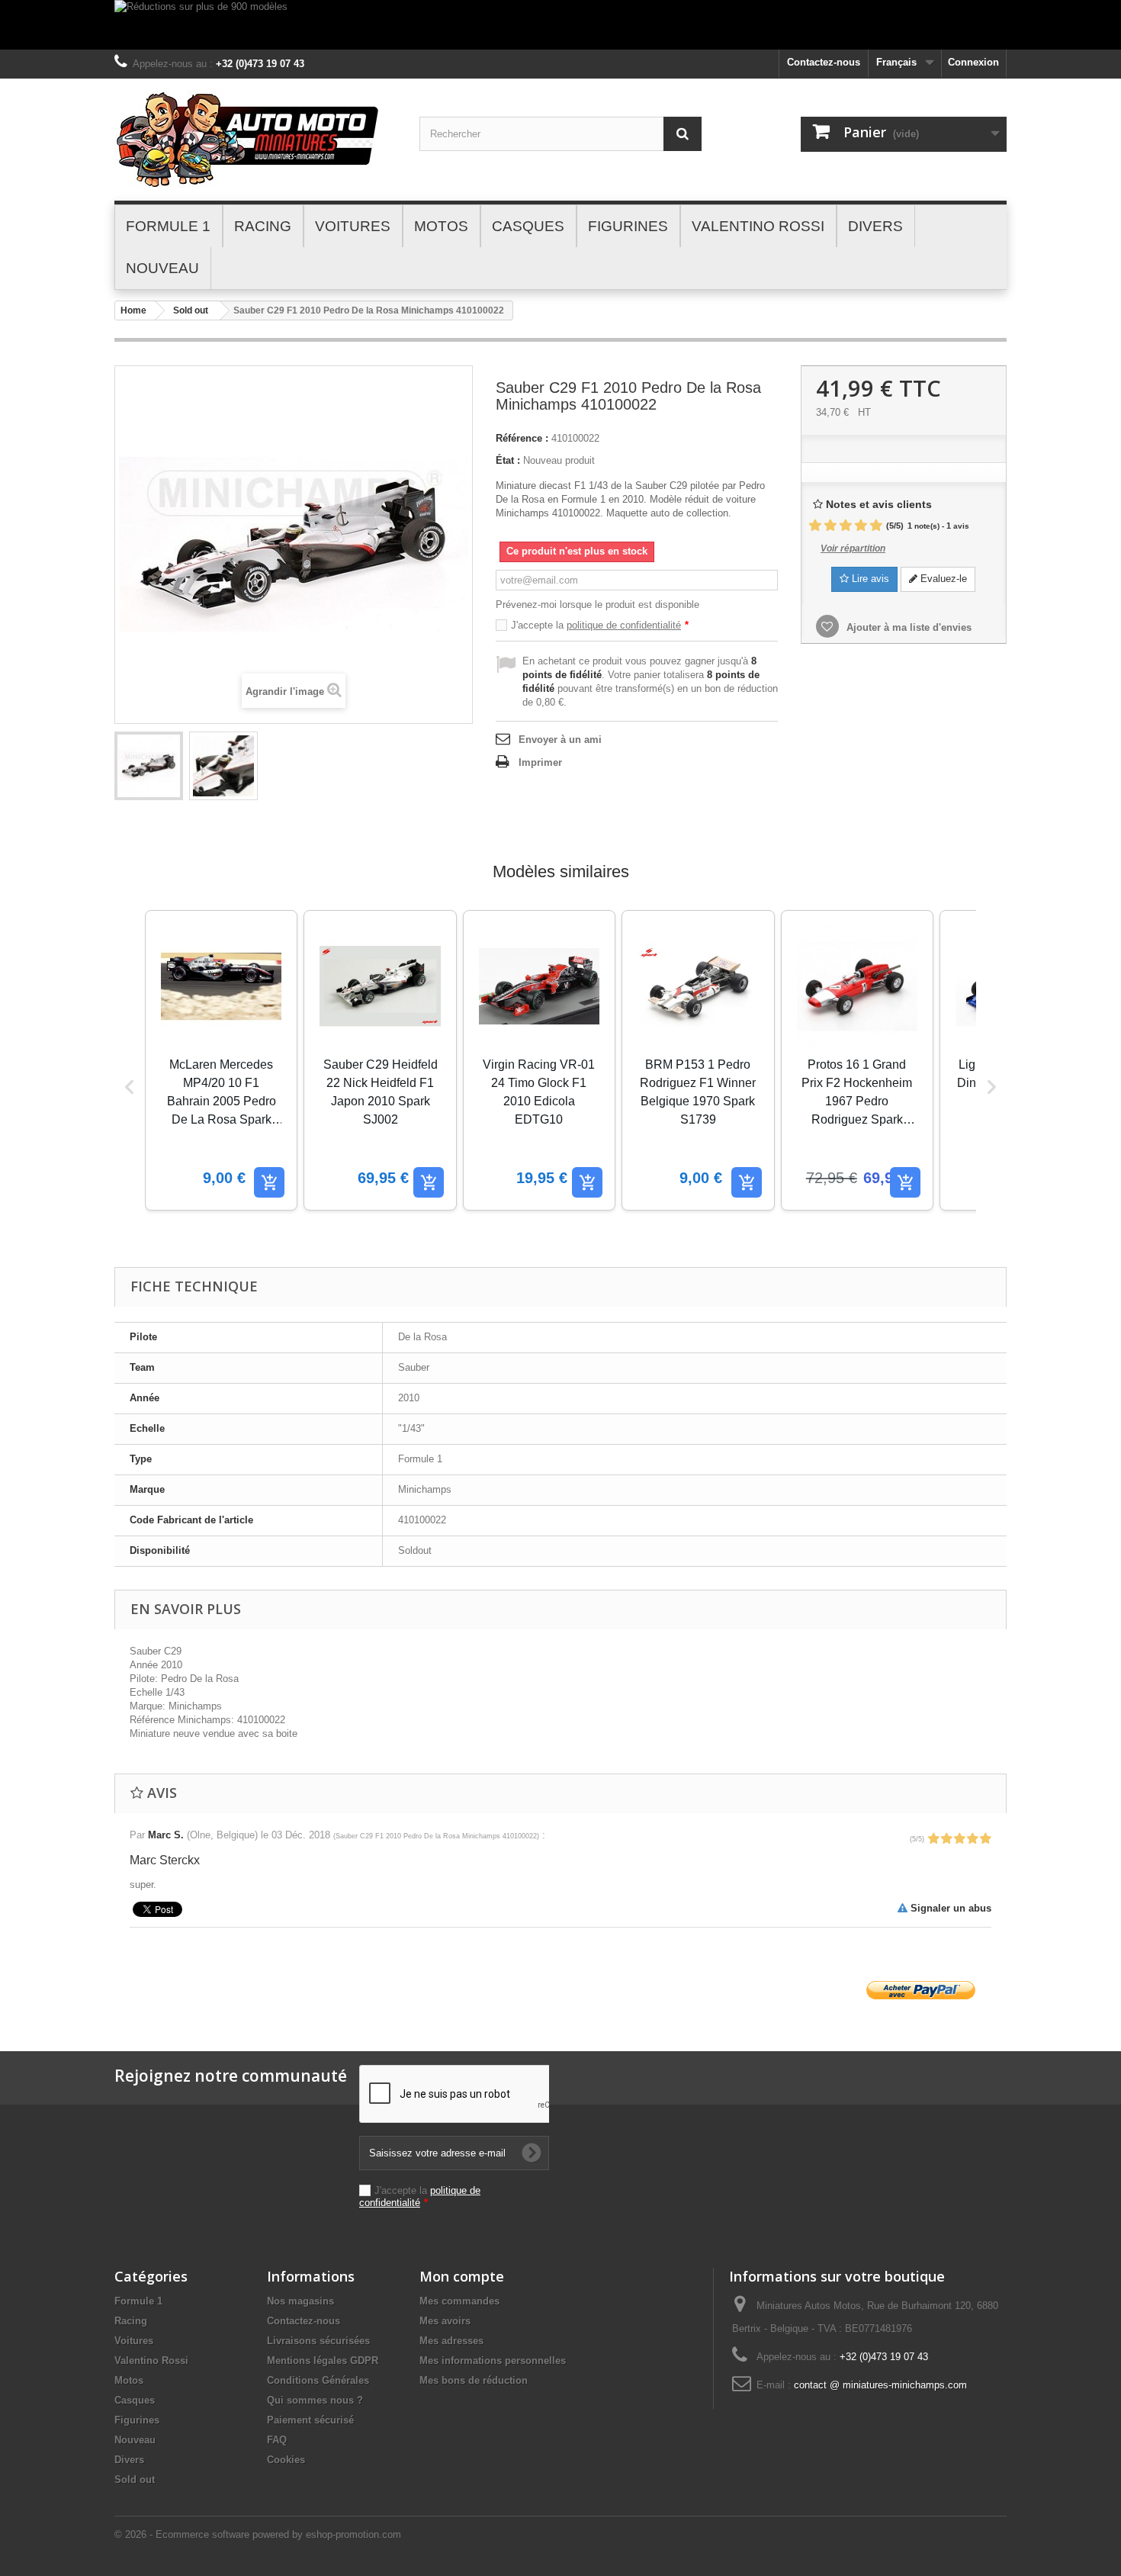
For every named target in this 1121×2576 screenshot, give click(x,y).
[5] (876, 526)
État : (508, 460)
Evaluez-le (942, 579)
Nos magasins (300, 2301)
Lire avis (869, 579)
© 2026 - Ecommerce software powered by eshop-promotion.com (258, 2534)
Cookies (286, 2460)
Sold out (191, 310)
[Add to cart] (269, 1182)
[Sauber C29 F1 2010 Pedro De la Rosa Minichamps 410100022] (149, 766)
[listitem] (221, 1060)
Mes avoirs (445, 2321)
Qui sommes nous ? (315, 2400)
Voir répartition (853, 548)
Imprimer (540, 762)
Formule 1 (138, 2301)
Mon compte (462, 2276)
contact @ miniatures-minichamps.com (880, 2385)
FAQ (277, 2440)
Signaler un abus (949, 1908)
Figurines (137, 2420)
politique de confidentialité (624, 625)
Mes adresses (451, 2341)
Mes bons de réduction (474, 2380)
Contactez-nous (824, 62)
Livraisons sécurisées (318, 2341)
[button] (130, 1087)
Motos (129, 2380)
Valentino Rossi (151, 2361)
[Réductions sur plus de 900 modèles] (560, 25)
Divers (129, 2460)
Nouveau (135, 2440)
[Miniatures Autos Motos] (255, 140)
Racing (131, 2321)
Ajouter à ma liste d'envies (907, 627)
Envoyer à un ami (560, 740)
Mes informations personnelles (493, 2361)
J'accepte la (600, 625)
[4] (861, 526)
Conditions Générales (318, 2380)
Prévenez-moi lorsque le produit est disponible (597, 605)
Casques (135, 2400)
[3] (846, 526)
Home (133, 310)
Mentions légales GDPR (323, 2361)
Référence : (522, 438)
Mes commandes (459, 2301)
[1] (815, 526)
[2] (830, 526)
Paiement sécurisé (310, 2420)
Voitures (134, 2341)
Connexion (973, 62)
